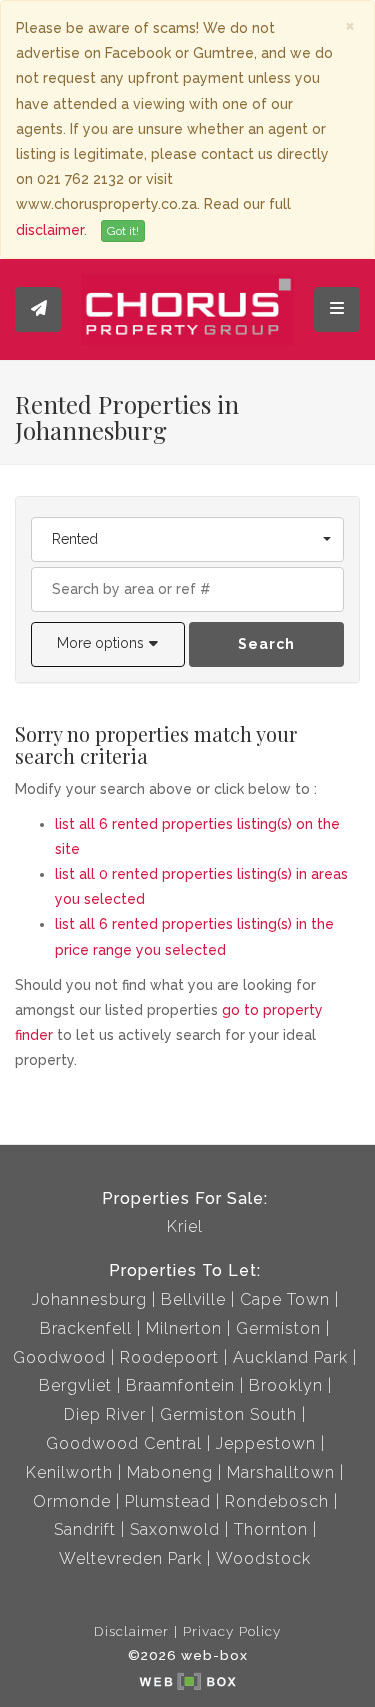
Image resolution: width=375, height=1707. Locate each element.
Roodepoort (169, 1357)
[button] (108, 644)
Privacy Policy (232, 1631)
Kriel (185, 1226)
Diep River (105, 1414)
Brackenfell (86, 1328)
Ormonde (72, 1501)
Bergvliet (75, 1385)
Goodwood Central (124, 1443)
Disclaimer (131, 1631)
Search (266, 644)
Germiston (278, 1328)
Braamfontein (180, 1385)
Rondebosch (277, 1501)
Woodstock (263, 1558)
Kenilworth (69, 1472)
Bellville (193, 1299)
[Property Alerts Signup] (38, 309)
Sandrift (85, 1529)
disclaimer (50, 230)
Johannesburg (89, 1299)
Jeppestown (266, 1443)
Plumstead (168, 1501)
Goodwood (59, 1357)
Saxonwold (175, 1529)
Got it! (123, 231)
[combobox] (187, 539)
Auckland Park (290, 1357)
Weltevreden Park (130, 1558)
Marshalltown (281, 1472)
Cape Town (285, 1299)
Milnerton (184, 1328)
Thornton (271, 1529)
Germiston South (228, 1414)
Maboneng (170, 1472)
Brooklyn (286, 1385)
